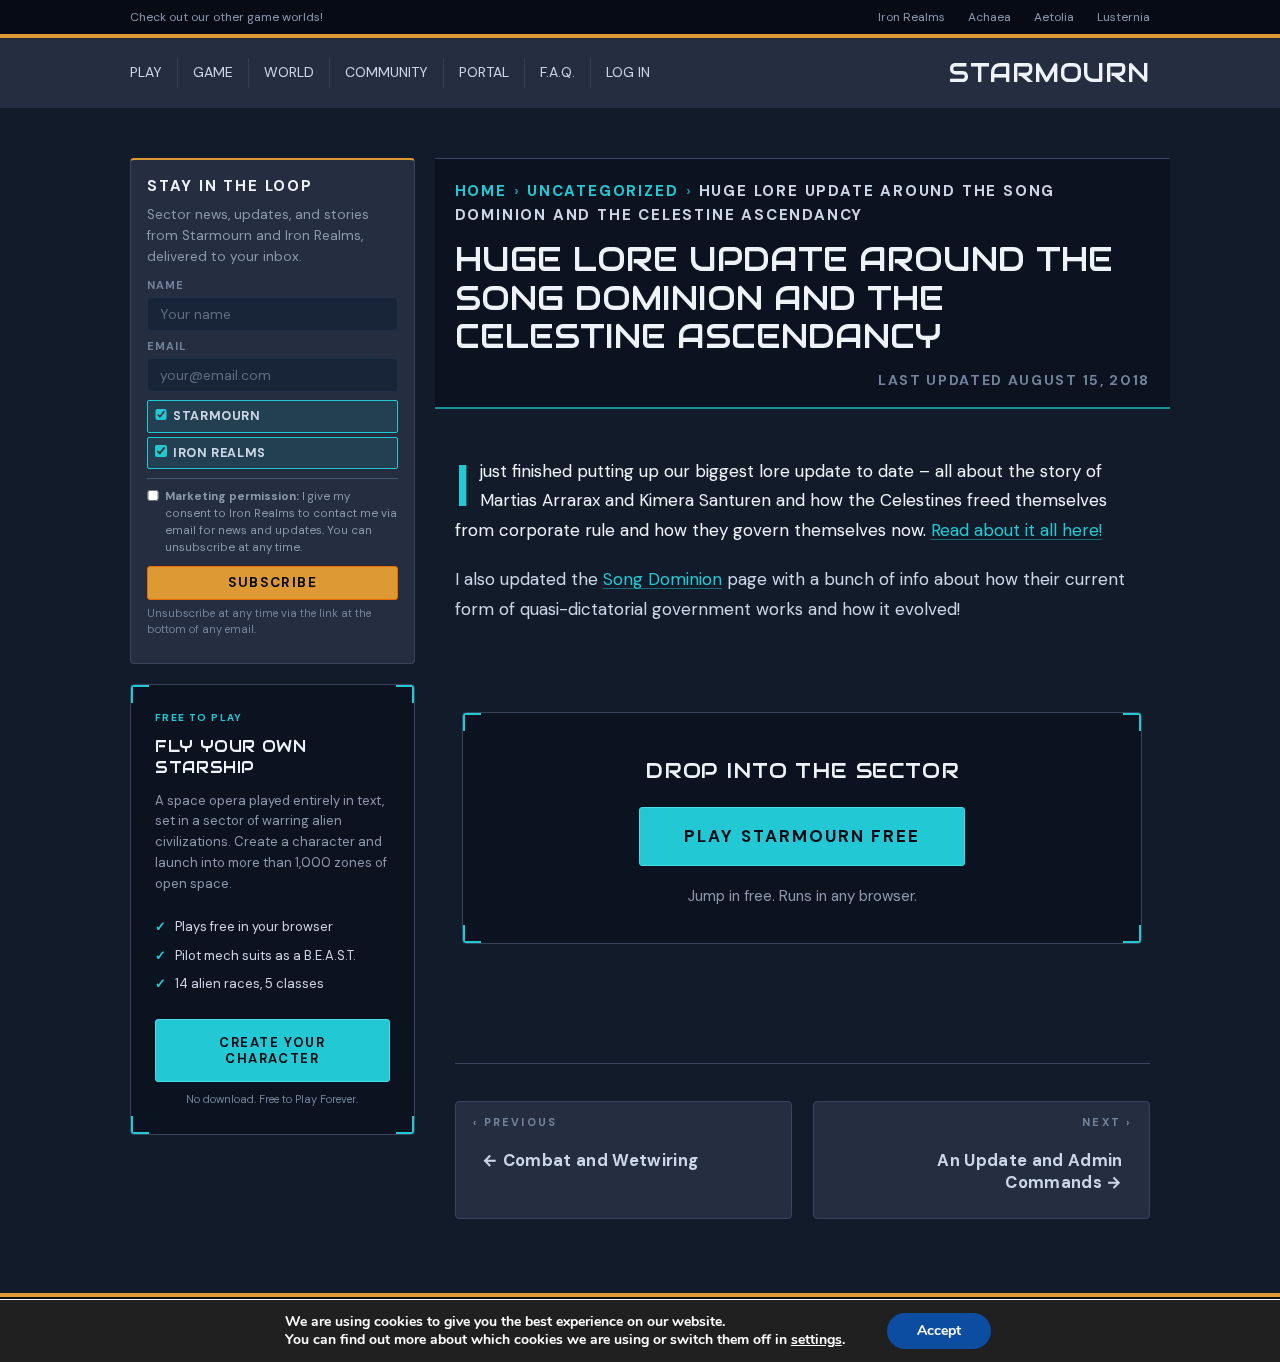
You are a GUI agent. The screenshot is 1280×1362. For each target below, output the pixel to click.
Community (386, 72)
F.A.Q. (557, 72)
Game (213, 72)
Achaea (989, 17)
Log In (628, 72)
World (289, 72)
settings (816, 1340)
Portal (484, 72)
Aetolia (1054, 17)
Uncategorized (602, 191)
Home (481, 191)
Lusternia (1123, 17)
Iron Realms (911, 17)
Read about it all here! (1016, 530)
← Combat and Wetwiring (590, 1160)
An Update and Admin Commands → (1029, 1171)
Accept (939, 1330)
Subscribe (272, 582)
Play (146, 72)
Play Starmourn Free (802, 836)
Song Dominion (662, 579)
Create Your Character (272, 1050)
